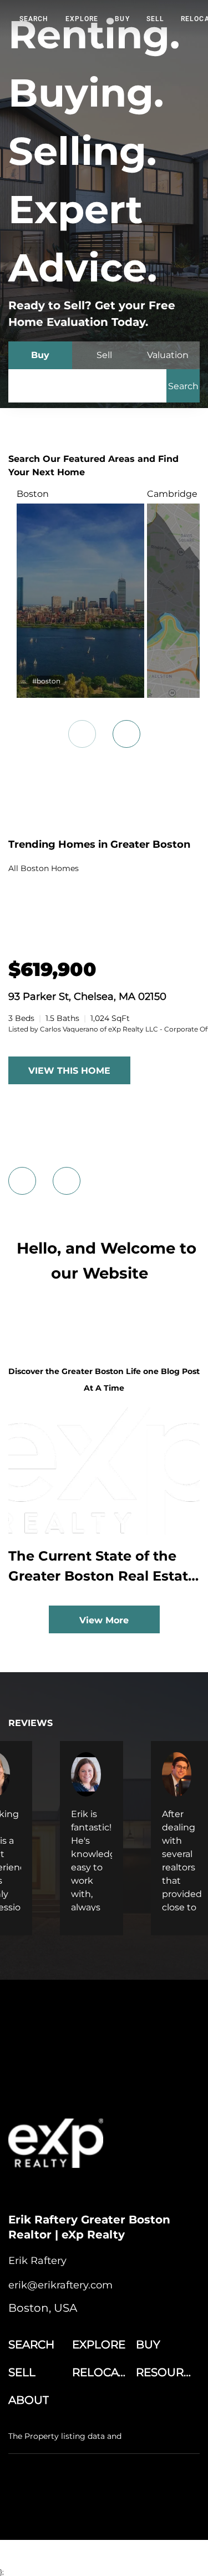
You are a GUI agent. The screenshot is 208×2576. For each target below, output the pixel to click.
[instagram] (83, 2190)
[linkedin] (39, 2190)
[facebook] (17, 2190)
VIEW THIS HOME (69, 1071)
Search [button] (34, 19)
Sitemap (130, 2512)
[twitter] (61, 2190)
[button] (183, 386)
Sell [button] (155, 19)
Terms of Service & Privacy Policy (63, 2501)
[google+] (105, 2190)
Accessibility (170, 2512)
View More (104, 1620)
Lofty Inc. (66, 2470)
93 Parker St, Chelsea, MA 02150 (87, 997)
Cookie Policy (146, 2501)
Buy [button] (122, 19)
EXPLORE (82, 19)
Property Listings (82, 2512)
